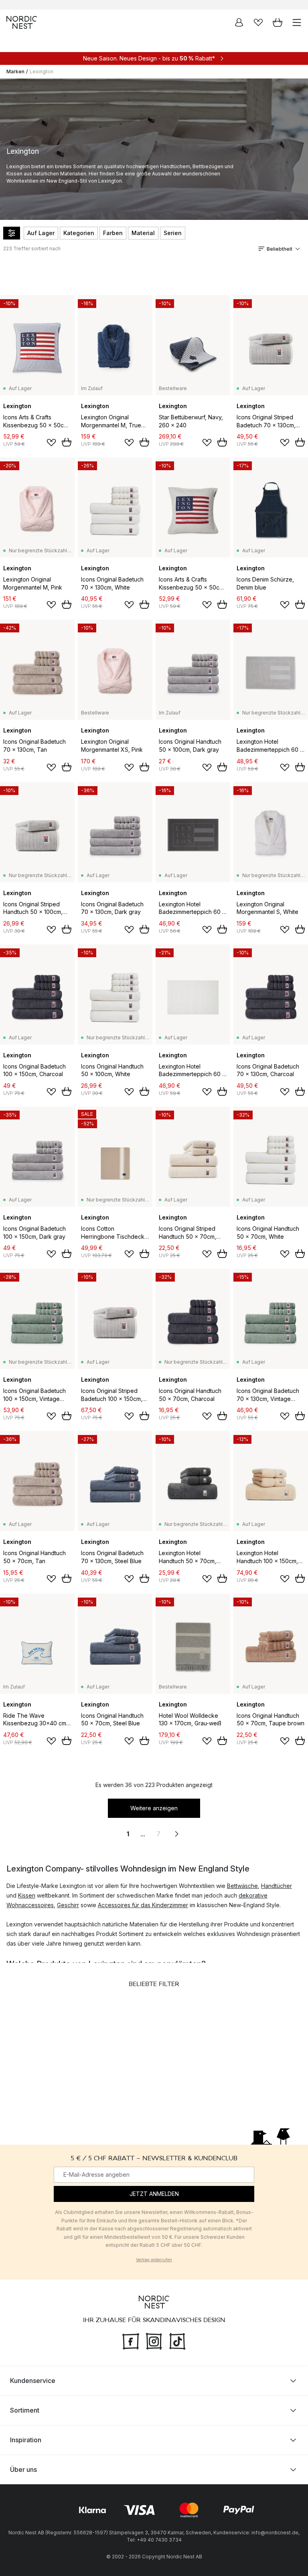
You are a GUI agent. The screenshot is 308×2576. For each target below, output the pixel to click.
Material (143, 233)
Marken (15, 71)
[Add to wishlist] (51, 443)
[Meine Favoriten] (258, 22)
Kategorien (79, 233)
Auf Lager (41, 233)
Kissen (27, 1895)
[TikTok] (177, 2340)
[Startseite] (22, 22)
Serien (173, 233)
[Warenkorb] (278, 22)
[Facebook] (131, 2340)
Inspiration (26, 2439)
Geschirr (68, 1905)
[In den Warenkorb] (67, 442)
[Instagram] (154, 2340)
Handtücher (277, 1886)
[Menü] (297, 22)
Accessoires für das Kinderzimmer (143, 1905)
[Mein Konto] (239, 22)
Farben (113, 233)
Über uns (23, 2469)
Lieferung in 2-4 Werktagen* (160, 5)
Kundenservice (33, 2380)
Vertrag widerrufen (154, 2260)
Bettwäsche (242, 1886)
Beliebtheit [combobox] (280, 249)
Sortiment (25, 2410)
